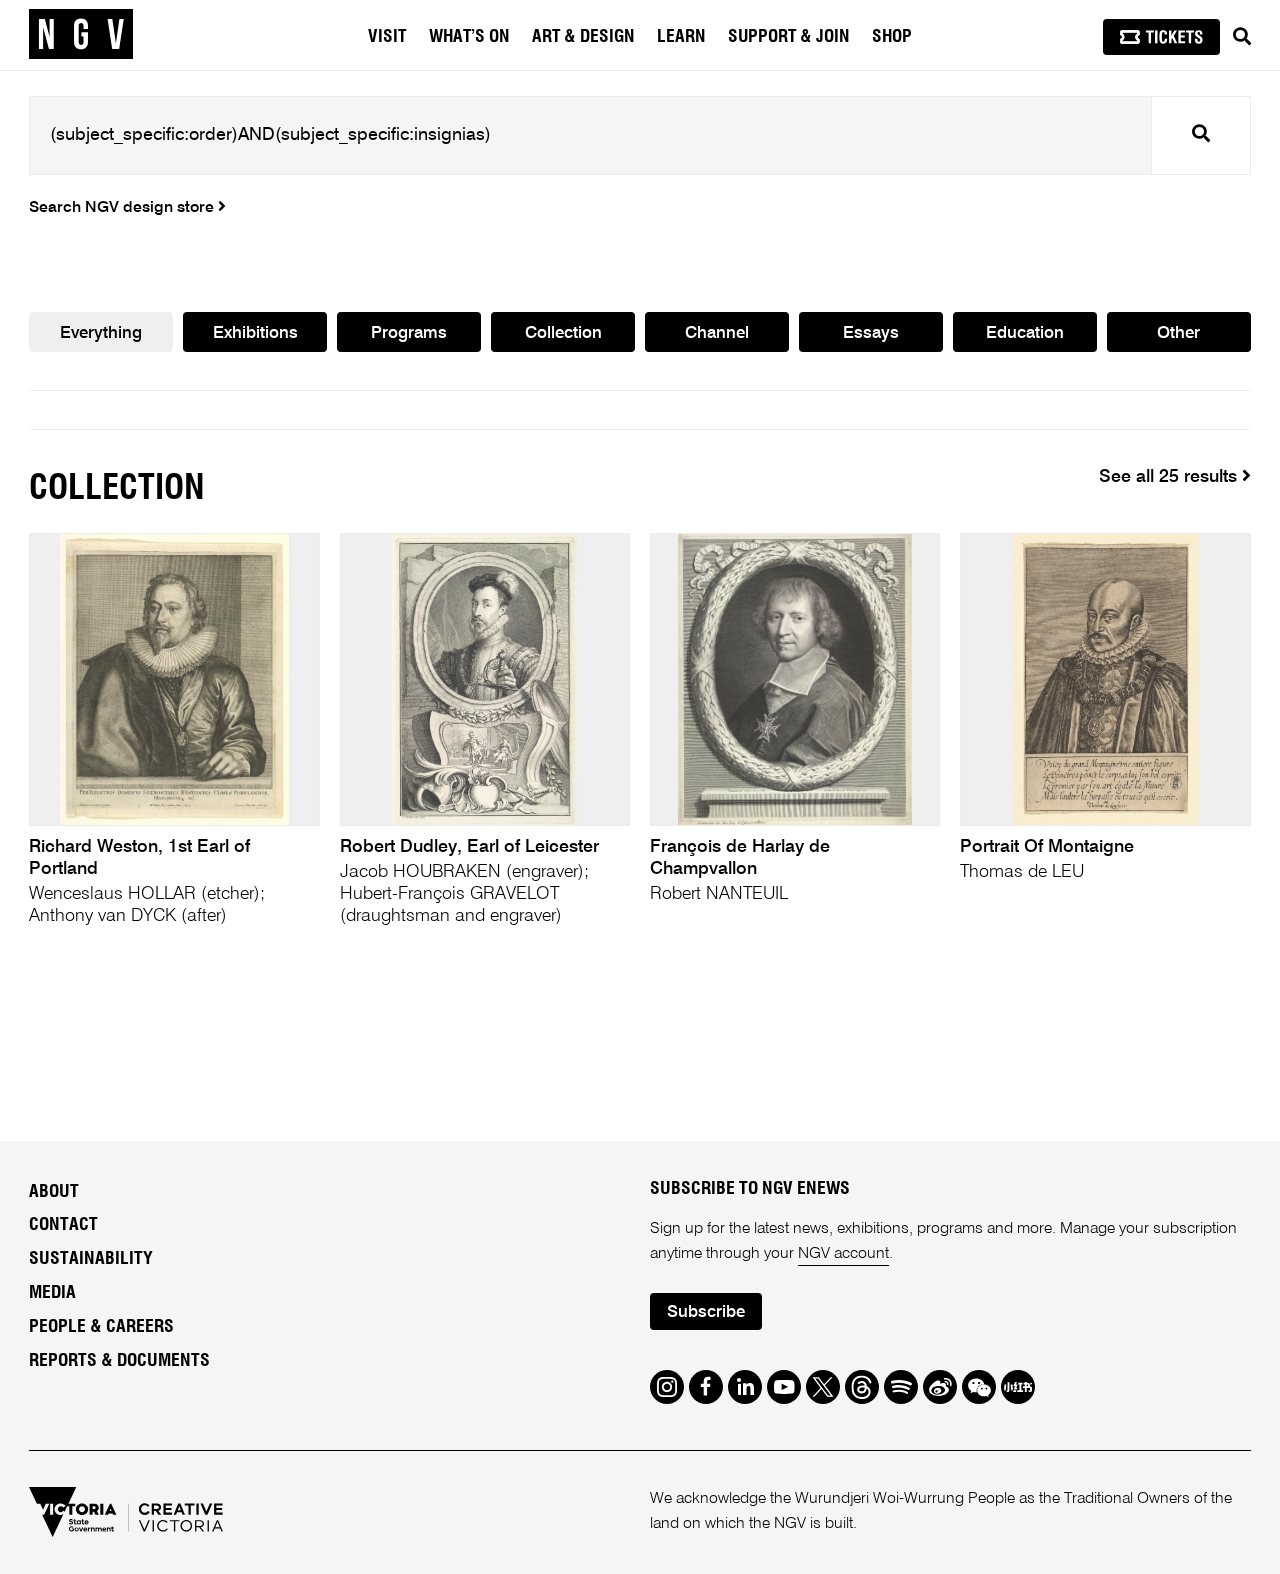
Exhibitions (255, 333)
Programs (409, 333)
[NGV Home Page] (81, 35)
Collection (563, 333)
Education (1025, 333)
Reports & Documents (119, 1361)
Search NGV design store (123, 208)
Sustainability (91, 1259)
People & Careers (101, 1327)
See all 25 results (1170, 477)
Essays (871, 333)
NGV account (843, 1254)
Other (1178, 333)
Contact (63, 1225)
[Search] (1242, 37)
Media (52, 1293)
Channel (717, 333)
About (54, 1192)
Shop (892, 37)
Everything (101, 333)
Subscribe (706, 1312)
